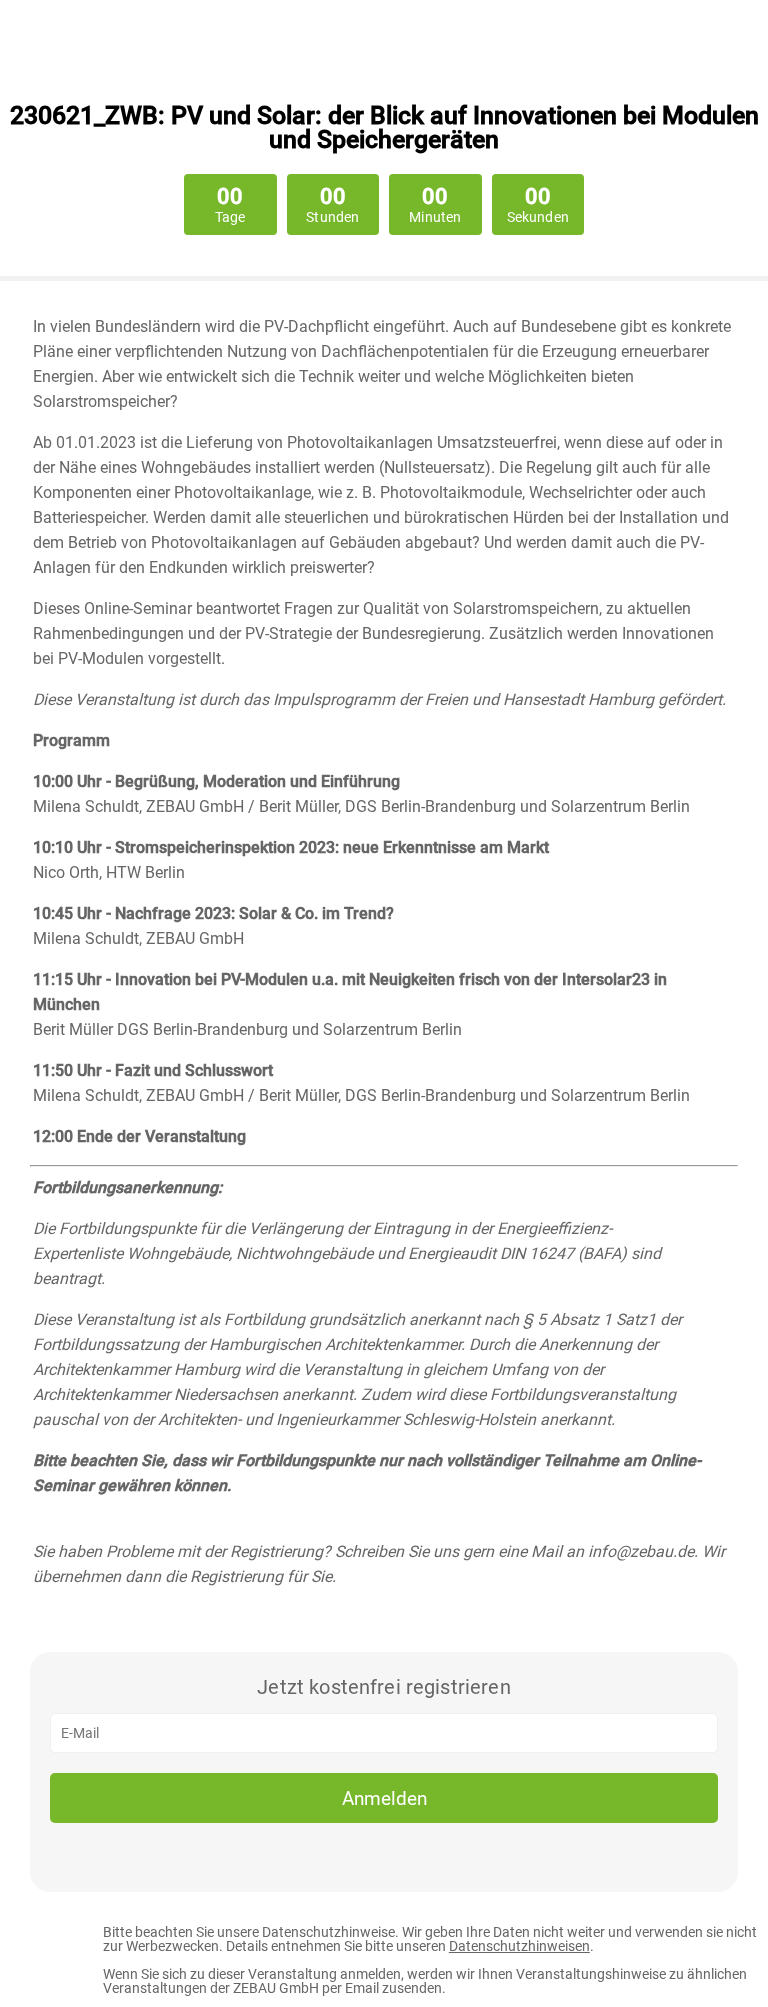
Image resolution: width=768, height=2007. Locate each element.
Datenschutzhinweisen (519, 1946)
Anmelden (384, 1798)
